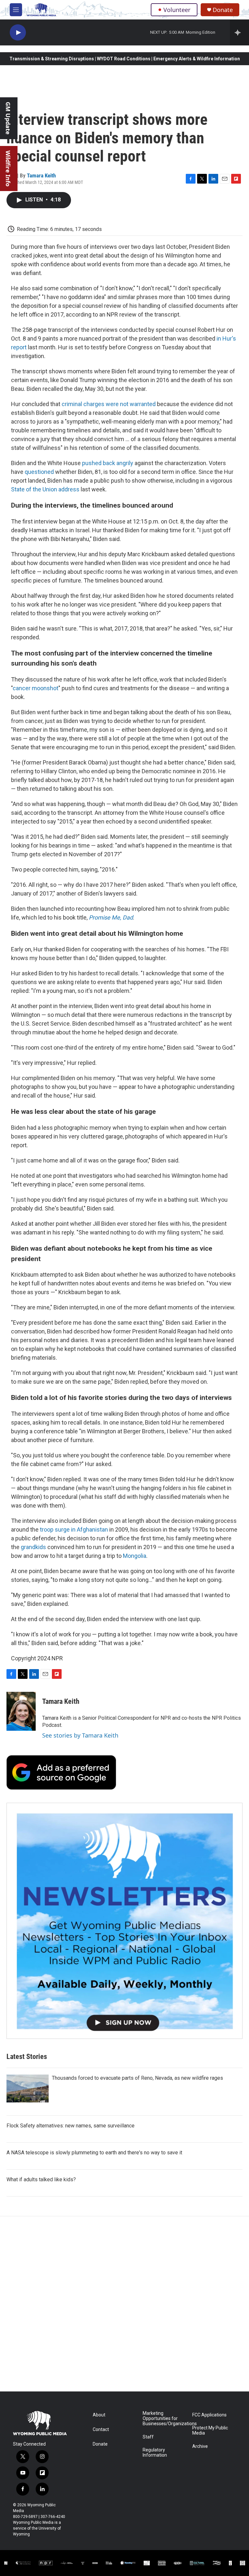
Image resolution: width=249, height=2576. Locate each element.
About (99, 2415)
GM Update (8, 118)
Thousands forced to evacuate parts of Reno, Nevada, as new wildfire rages (137, 2078)
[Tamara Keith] (21, 1711)
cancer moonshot (36, 688)
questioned (40, 472)
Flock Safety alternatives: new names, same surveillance (71, 2126)
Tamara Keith (41, 175)
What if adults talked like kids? (41, 2179)
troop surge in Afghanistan (74, 1529)
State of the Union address (45, 489)
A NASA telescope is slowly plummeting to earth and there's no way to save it (94, 2153)
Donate (223, 10)
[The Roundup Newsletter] (124, 1921)
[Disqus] (124, 2304)
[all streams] (239, 32)
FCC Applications (209, 2415)
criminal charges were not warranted (109, 404)
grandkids (34, 1547)
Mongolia (135, 1556)
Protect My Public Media (210, 2431)
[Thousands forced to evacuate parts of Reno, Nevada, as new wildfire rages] (28, 2088)
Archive (200, 2446)
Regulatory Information (155, 2453)
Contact (101, 2430)
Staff (148, 2437)
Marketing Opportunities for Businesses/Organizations (165, 2419)
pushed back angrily (108, 463)
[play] (18, 33)
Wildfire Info (8, 169)
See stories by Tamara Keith (80, 1735)
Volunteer (177, 10)
